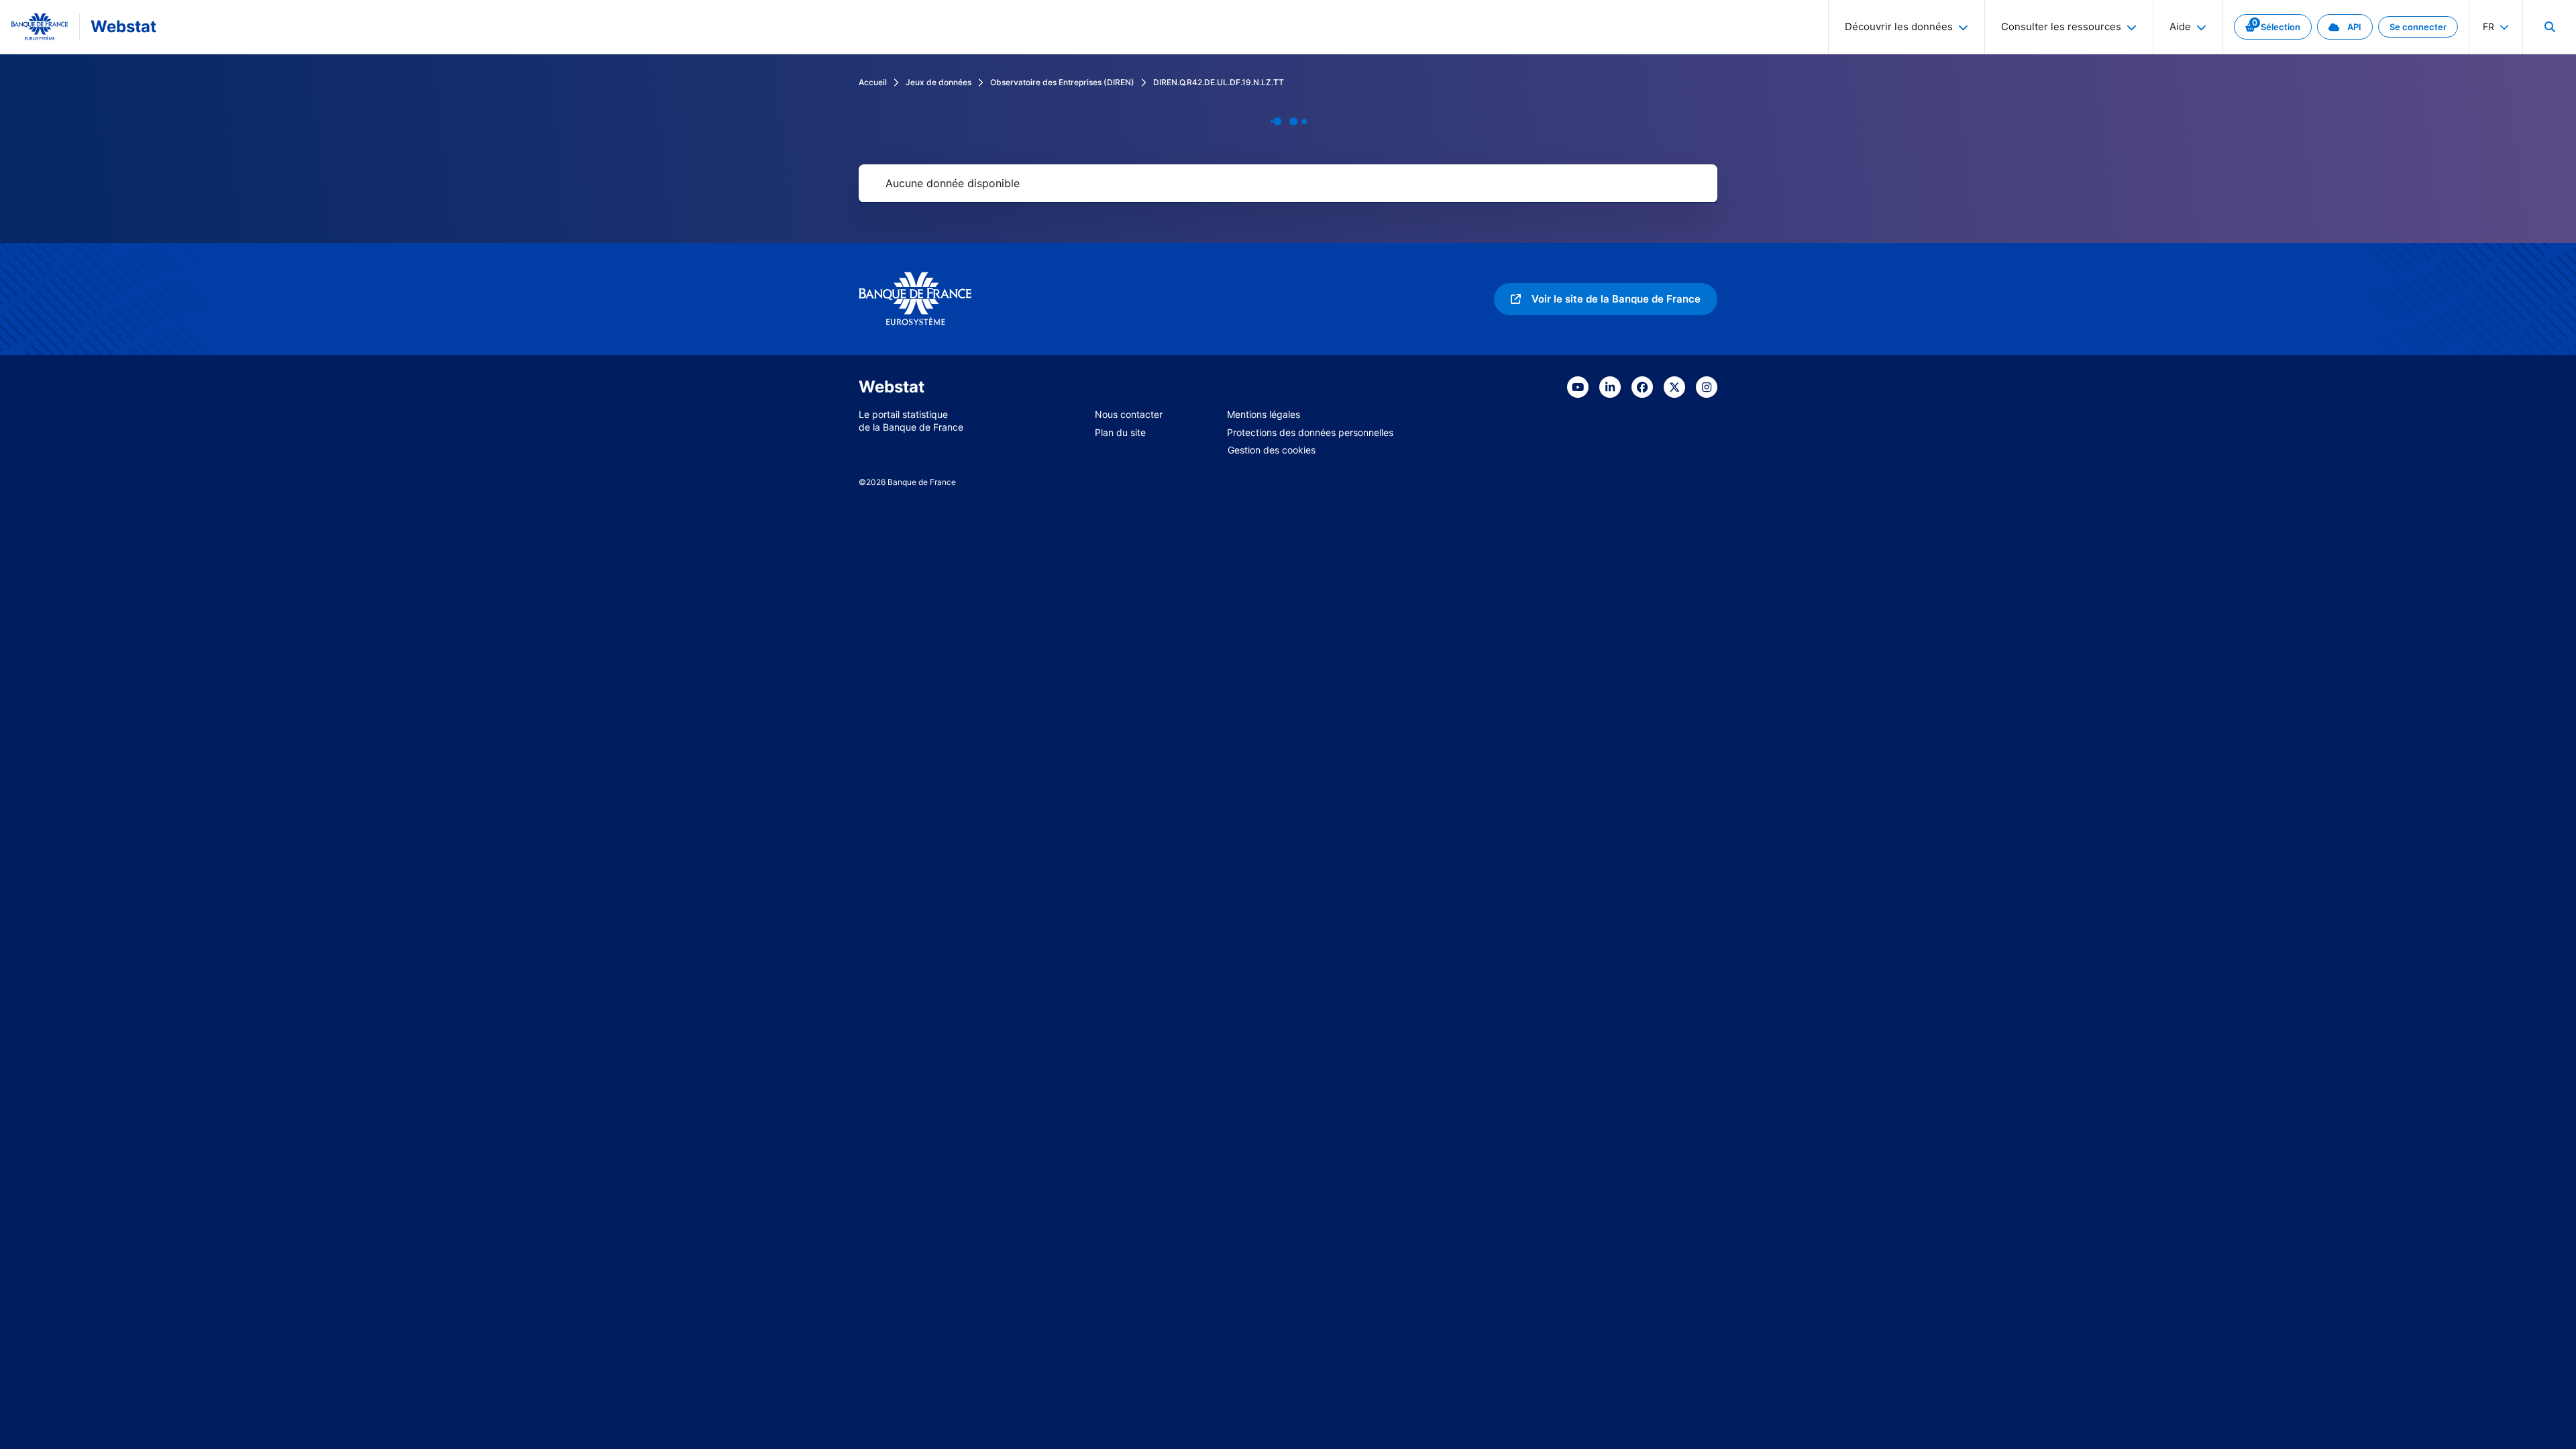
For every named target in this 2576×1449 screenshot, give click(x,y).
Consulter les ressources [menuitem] (2061, 26)
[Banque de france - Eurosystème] (40, 27)
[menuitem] (2549, 27)
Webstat (123, 26)
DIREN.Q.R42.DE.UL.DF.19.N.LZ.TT (1219, 82)
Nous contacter (1129, 414)
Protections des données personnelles (1310, 432)
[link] (2273, 27)
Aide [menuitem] (2180, 26)
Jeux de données (938, 82)
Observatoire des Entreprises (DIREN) (1062, 82)
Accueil (873, 82)
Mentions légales (1264, 414)
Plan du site (1120, 432)
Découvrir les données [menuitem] (1899, 26)
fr (2488, 26)
